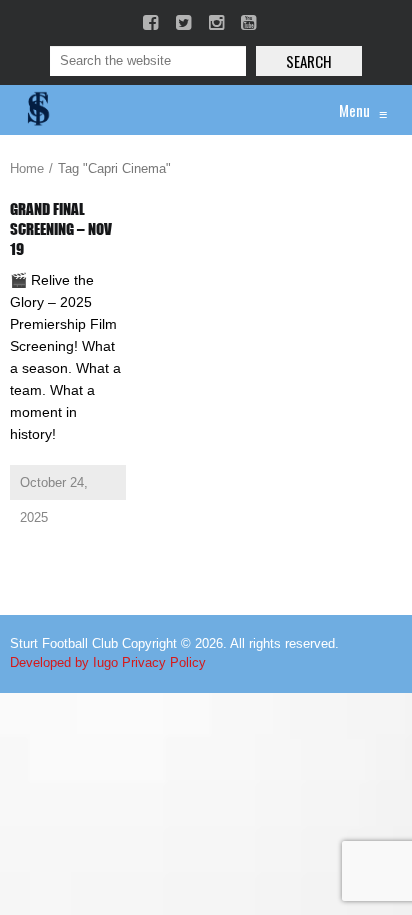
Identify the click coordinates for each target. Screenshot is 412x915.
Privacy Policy (164, 662)
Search (309, 61)
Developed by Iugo (64, 662)
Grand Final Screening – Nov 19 (61, 229)
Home (27, 168)
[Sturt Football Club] (37, 110)
